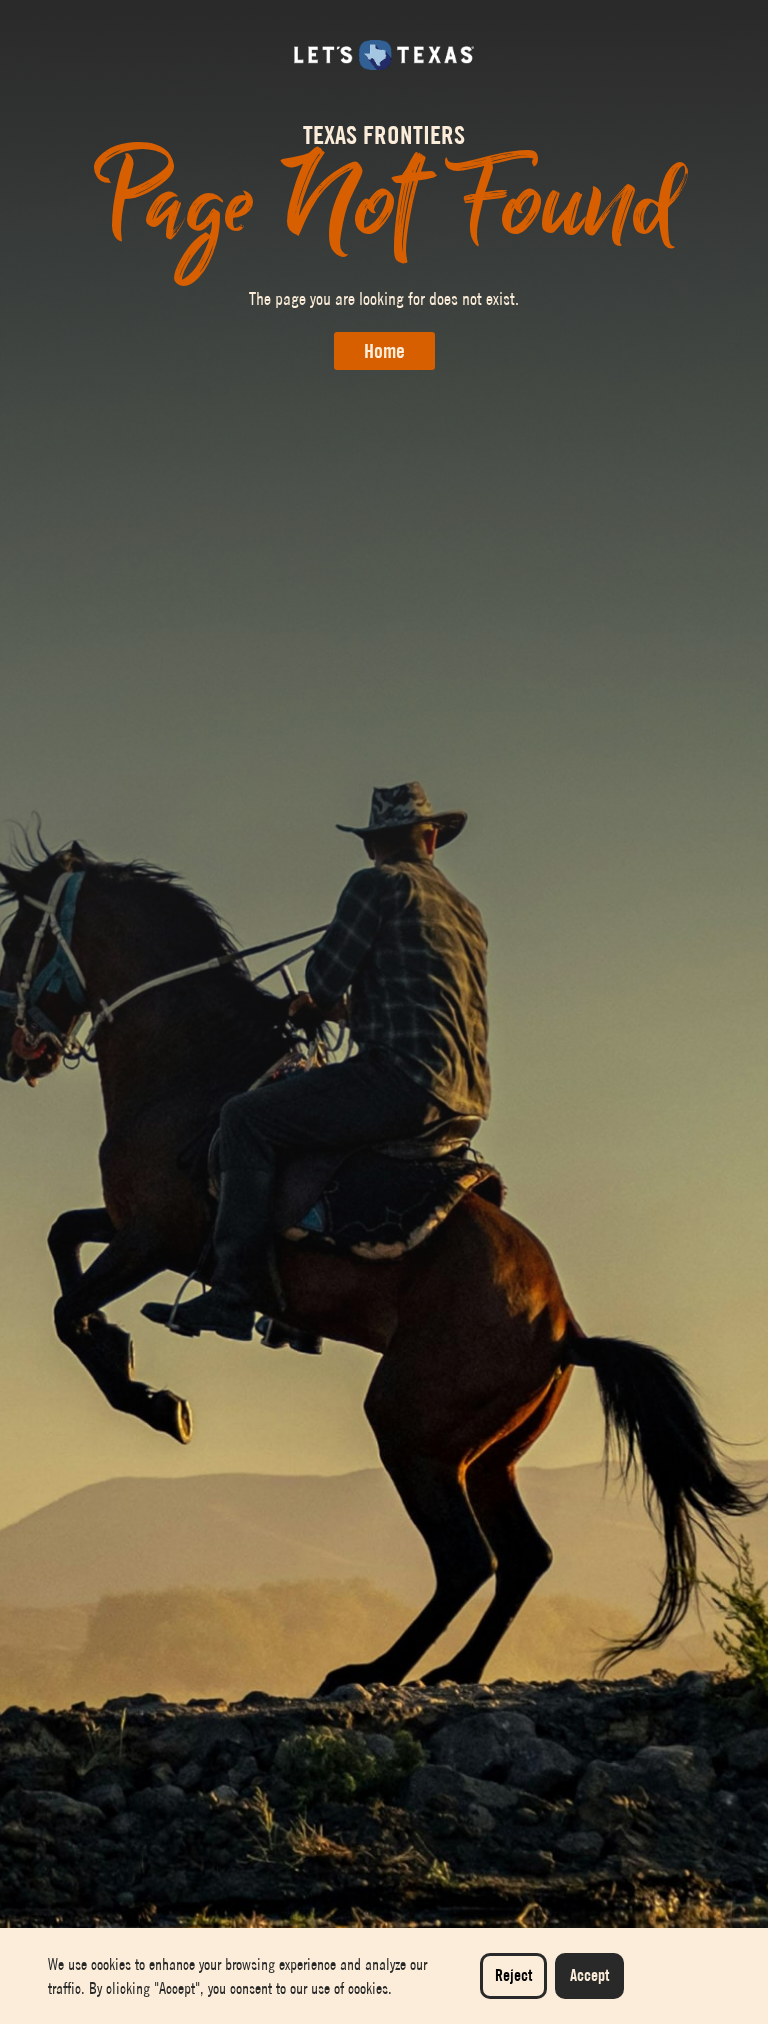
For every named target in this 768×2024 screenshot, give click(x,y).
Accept (589, 1975)
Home (384, 351)
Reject (513, 1975)
